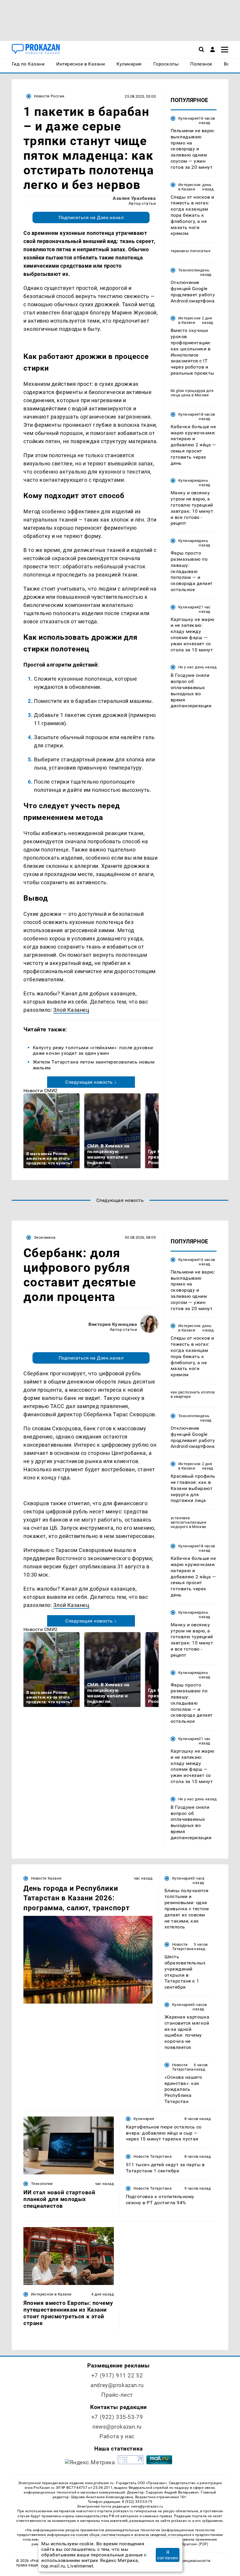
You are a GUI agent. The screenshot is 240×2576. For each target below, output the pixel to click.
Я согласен (168, 2555)
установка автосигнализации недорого (188, 1522)
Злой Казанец (71, 1010)
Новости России (49, 96)
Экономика (45, 1237)
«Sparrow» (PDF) (194, 2544)
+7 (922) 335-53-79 (117, 2417)
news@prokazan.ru (117, 2427)
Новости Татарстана (183, 1947)
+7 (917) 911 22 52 (117, 2375)
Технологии (189, 270)
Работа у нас (117, 2436)
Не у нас (186, 667)
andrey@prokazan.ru (117, 2385)
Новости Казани (46, 1878)
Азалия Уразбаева (134, 198)
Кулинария (188, 118)
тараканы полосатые (191, 251)
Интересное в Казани (190, 187)
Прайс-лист (117, 2395)
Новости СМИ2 (41, 1091)
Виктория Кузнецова (113, 1324)
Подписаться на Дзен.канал (91, 217)
